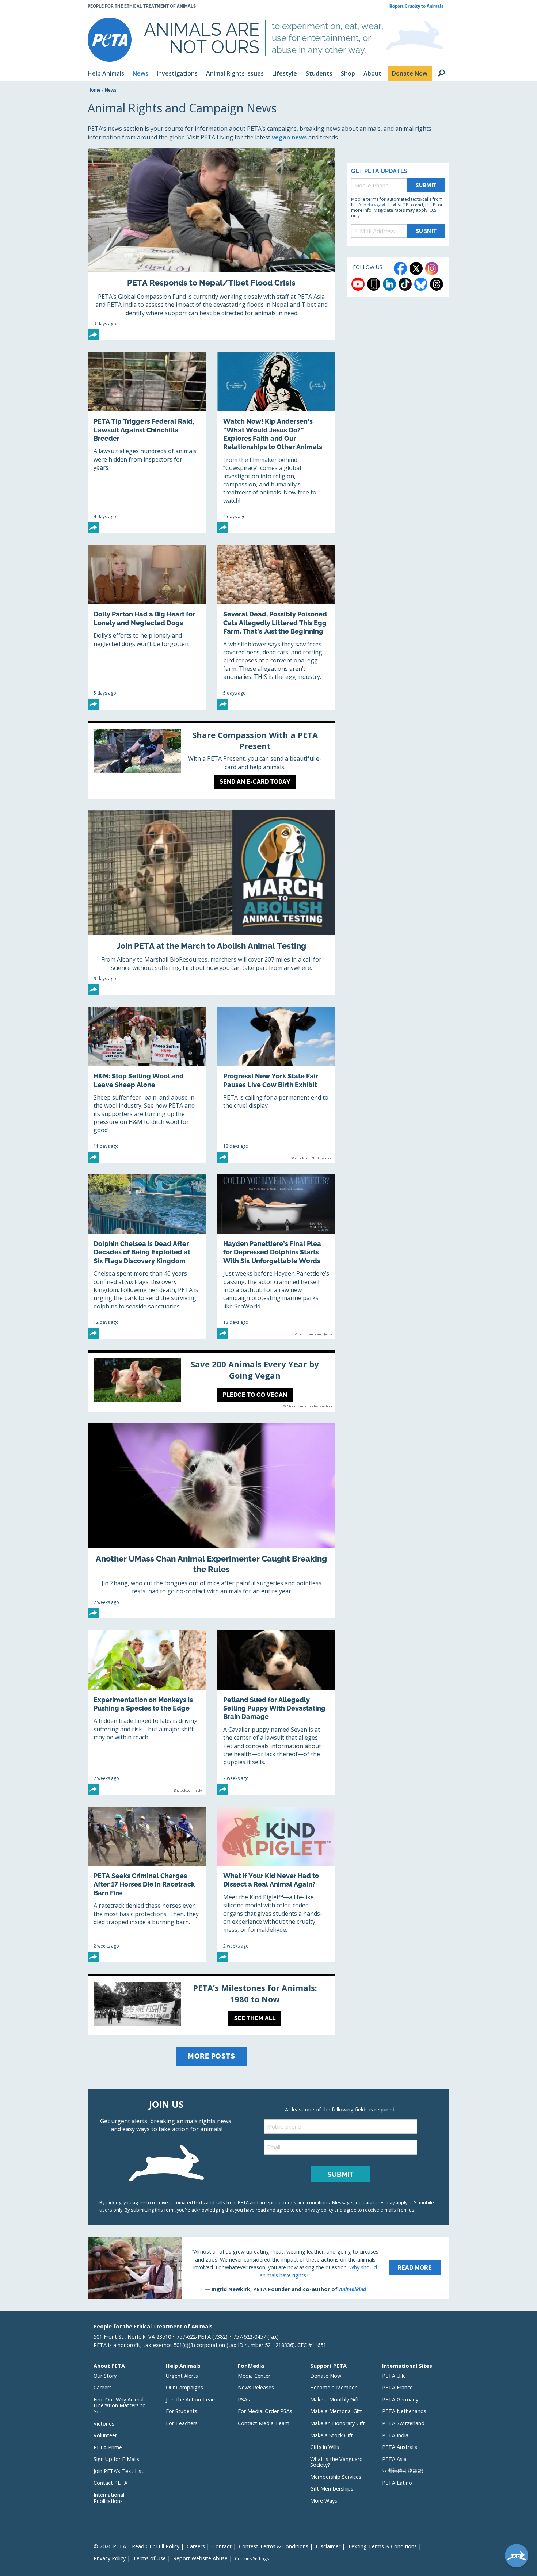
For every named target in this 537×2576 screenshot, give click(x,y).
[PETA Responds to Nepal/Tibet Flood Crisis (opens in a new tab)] (211, 244)
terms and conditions (307, 2202)
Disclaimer (328, 2546)
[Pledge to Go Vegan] (211, 1382)
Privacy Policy (110, 2558)
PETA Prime (108, 2447)
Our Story (105, 2376)
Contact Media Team (264, 2423)
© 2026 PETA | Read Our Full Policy (136, 2546)
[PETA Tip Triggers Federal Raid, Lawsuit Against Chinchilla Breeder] (147, 443)
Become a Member (333, 2387)
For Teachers (182, 2423)
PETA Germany (400, 2399)
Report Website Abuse (200, 2558)
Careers (103, 2387)
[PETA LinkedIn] (389, 284)
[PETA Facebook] (400, 268)
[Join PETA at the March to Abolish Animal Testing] (211, 903)
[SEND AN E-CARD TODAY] (211, 761)
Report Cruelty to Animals (416, 6)
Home (94, 90)
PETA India (395, 2435)
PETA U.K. (394, 2376)
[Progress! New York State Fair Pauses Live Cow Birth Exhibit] (276, 1085)
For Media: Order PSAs (265, 2411)
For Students (182, 2411)
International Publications (109, 2498)
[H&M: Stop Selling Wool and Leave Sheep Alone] (147, 1085)
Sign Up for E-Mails (116, 2459)
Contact (222, 2546)
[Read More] (268, 2268)
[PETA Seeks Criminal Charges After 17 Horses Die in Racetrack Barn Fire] (147, 1885)
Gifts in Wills (325, 2447)
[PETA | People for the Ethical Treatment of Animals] (110, 40)
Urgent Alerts (182, 2376)
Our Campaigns (184, 2387)
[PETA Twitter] (416, 268)
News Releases (256, 2387)
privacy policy (319, 2210)
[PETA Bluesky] (421, 284)
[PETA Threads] (437, 284)
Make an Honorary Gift (338, 2423)
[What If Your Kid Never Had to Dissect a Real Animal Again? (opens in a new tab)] (276, 1885)
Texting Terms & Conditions (382, 2546)
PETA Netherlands (404, 2411)
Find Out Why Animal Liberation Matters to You (120, 2405)
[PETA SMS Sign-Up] (374, 284)
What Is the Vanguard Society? (336, 2462)
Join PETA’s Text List (119, 2471)
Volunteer (105, 2435)
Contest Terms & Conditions (274, 2546)
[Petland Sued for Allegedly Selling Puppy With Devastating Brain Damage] (276, 1712)
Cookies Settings (252, 2559)
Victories (104, 2424)
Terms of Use (149, 2558)
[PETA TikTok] (405, 284)
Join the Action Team (191, 2399)
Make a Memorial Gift (336, 2411)
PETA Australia (400, 2447)
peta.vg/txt (374, 205)
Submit (426, 185)
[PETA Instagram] (432, 268)
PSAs (244, 2399)
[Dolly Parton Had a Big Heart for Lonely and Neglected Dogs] (147, 627)
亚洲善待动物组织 (403, 2471)
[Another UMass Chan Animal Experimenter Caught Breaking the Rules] (211, 1521)
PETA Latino (397, 2483)
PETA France (397, 2387)
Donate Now (326, 2376)
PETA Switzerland (403, 2423)
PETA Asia (394, 2459)
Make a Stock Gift (332, 2435)
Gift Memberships (332, 2489)
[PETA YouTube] (358, 284)
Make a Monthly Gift (335, 2399)
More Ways (324, 2501)
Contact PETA (111, 2483)
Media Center (254, 2376)
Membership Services (336, 2477)
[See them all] (211, 2006)
